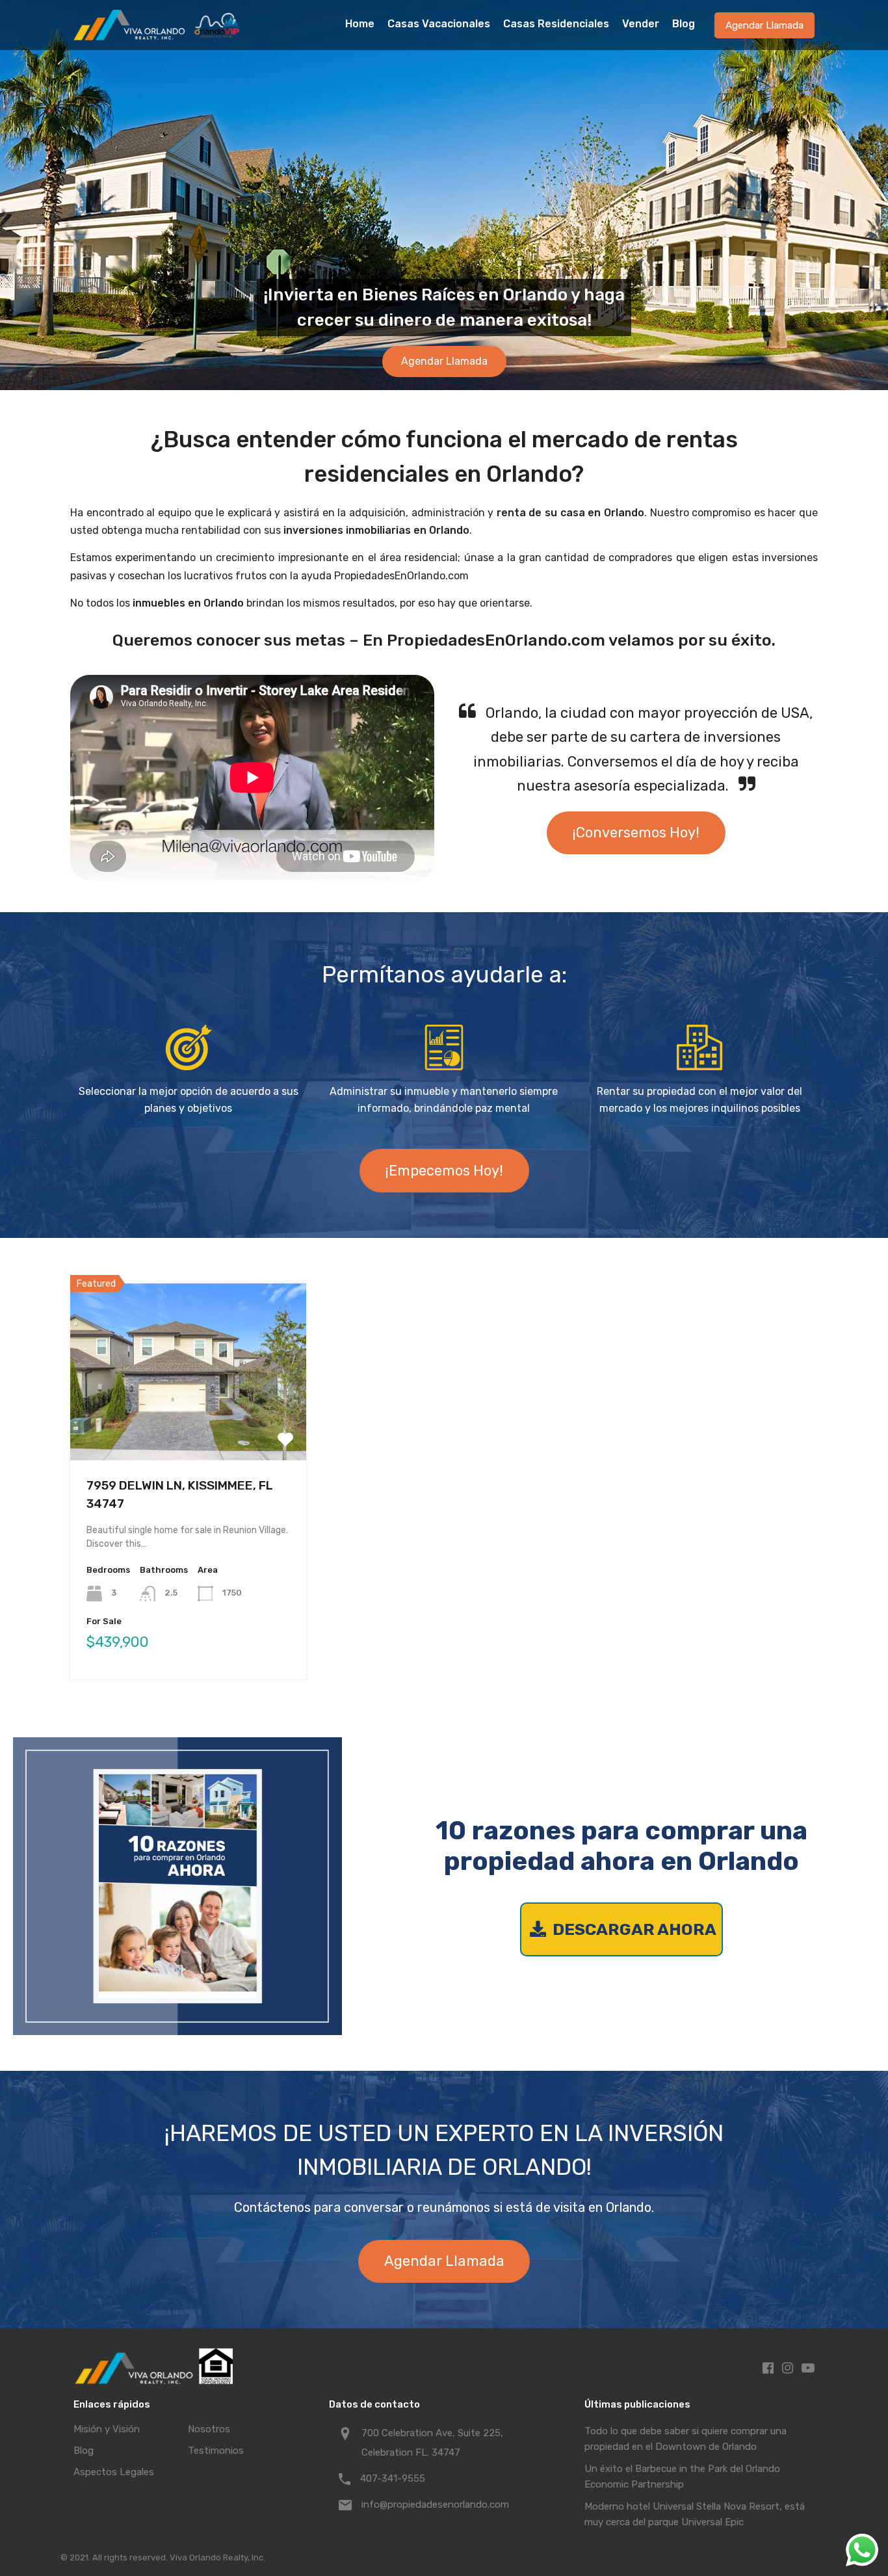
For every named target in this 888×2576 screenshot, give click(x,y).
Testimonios (216, 2451)
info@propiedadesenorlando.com (435, 2504)
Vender (641, 24)
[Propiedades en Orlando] (158, 34)
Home (360, 24)
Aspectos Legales (114, 2472)
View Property (188, 1425)
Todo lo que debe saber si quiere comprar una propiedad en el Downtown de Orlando (686, 2439)
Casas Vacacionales (439, 24)
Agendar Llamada (764, 25)
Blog (684, 24)
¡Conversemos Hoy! (636, 833)
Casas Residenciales (556, 24)
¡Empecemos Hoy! (444, 1171)
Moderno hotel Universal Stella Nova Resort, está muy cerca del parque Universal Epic (695, 2514)
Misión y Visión (107, 2429)
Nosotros (209, 2429)
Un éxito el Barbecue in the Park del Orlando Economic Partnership (682, 2477)
